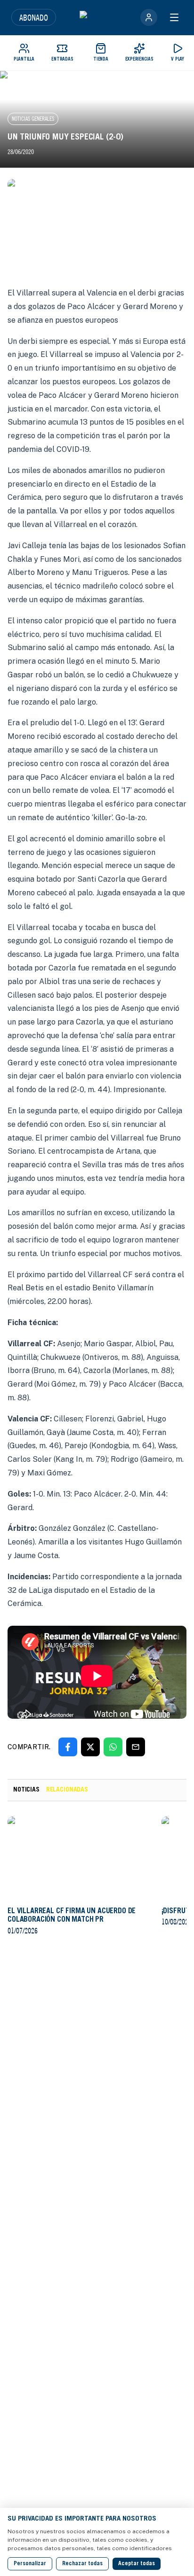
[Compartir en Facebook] (68, 1747)
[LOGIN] (149, 17)
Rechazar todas (82, 2564)
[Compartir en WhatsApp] (113, 1747)
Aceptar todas (137, 2564)
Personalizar (30, 2564)
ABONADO (34, 17)
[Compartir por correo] (136, 1747)
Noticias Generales (33, 119)
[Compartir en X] (90, 1747)
